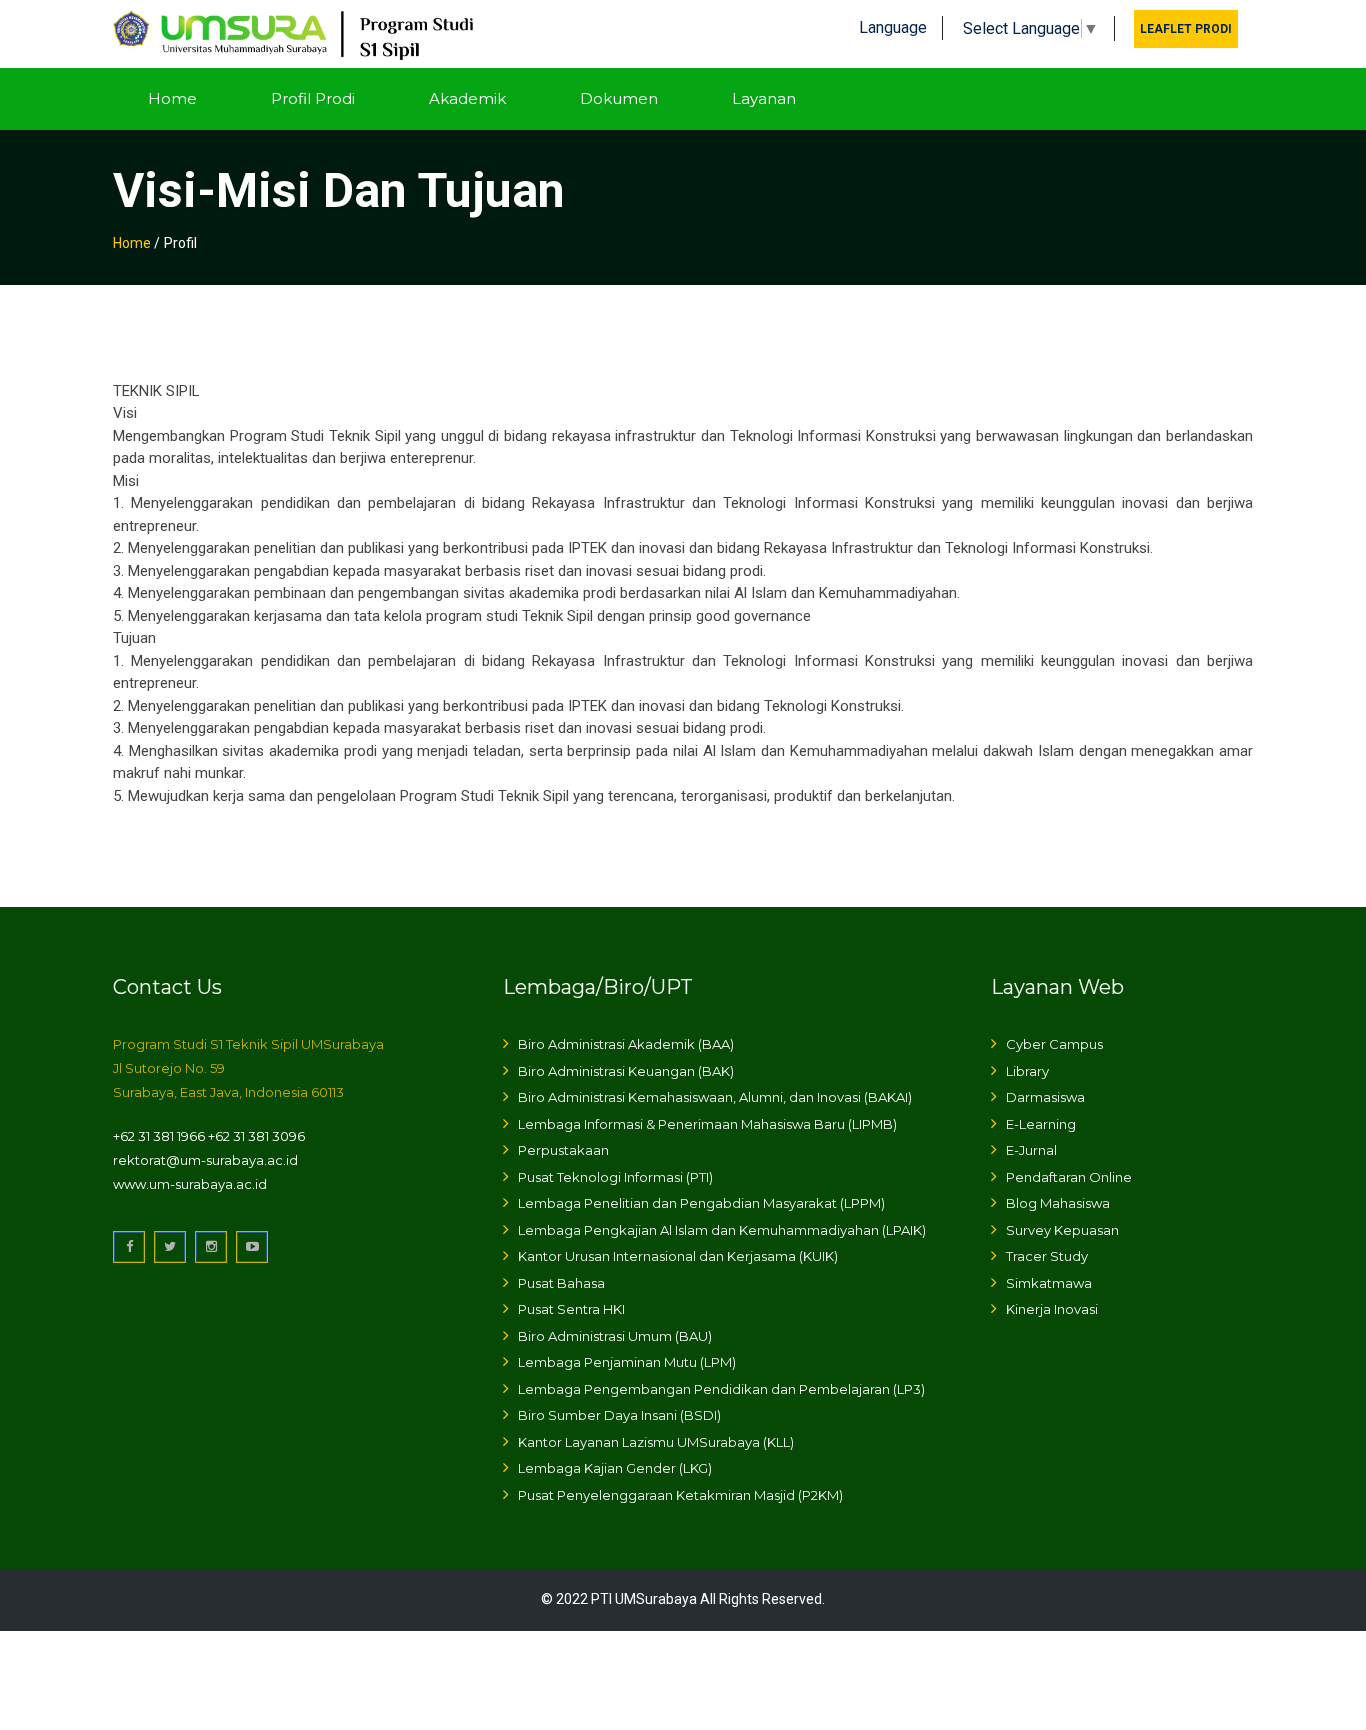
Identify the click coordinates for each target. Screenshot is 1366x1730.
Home (172, 98)
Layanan (764, 98)
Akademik (467, 98)
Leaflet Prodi (1186, 29)
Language (893, 27)
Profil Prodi (313, 98)
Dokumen (619, 98)
